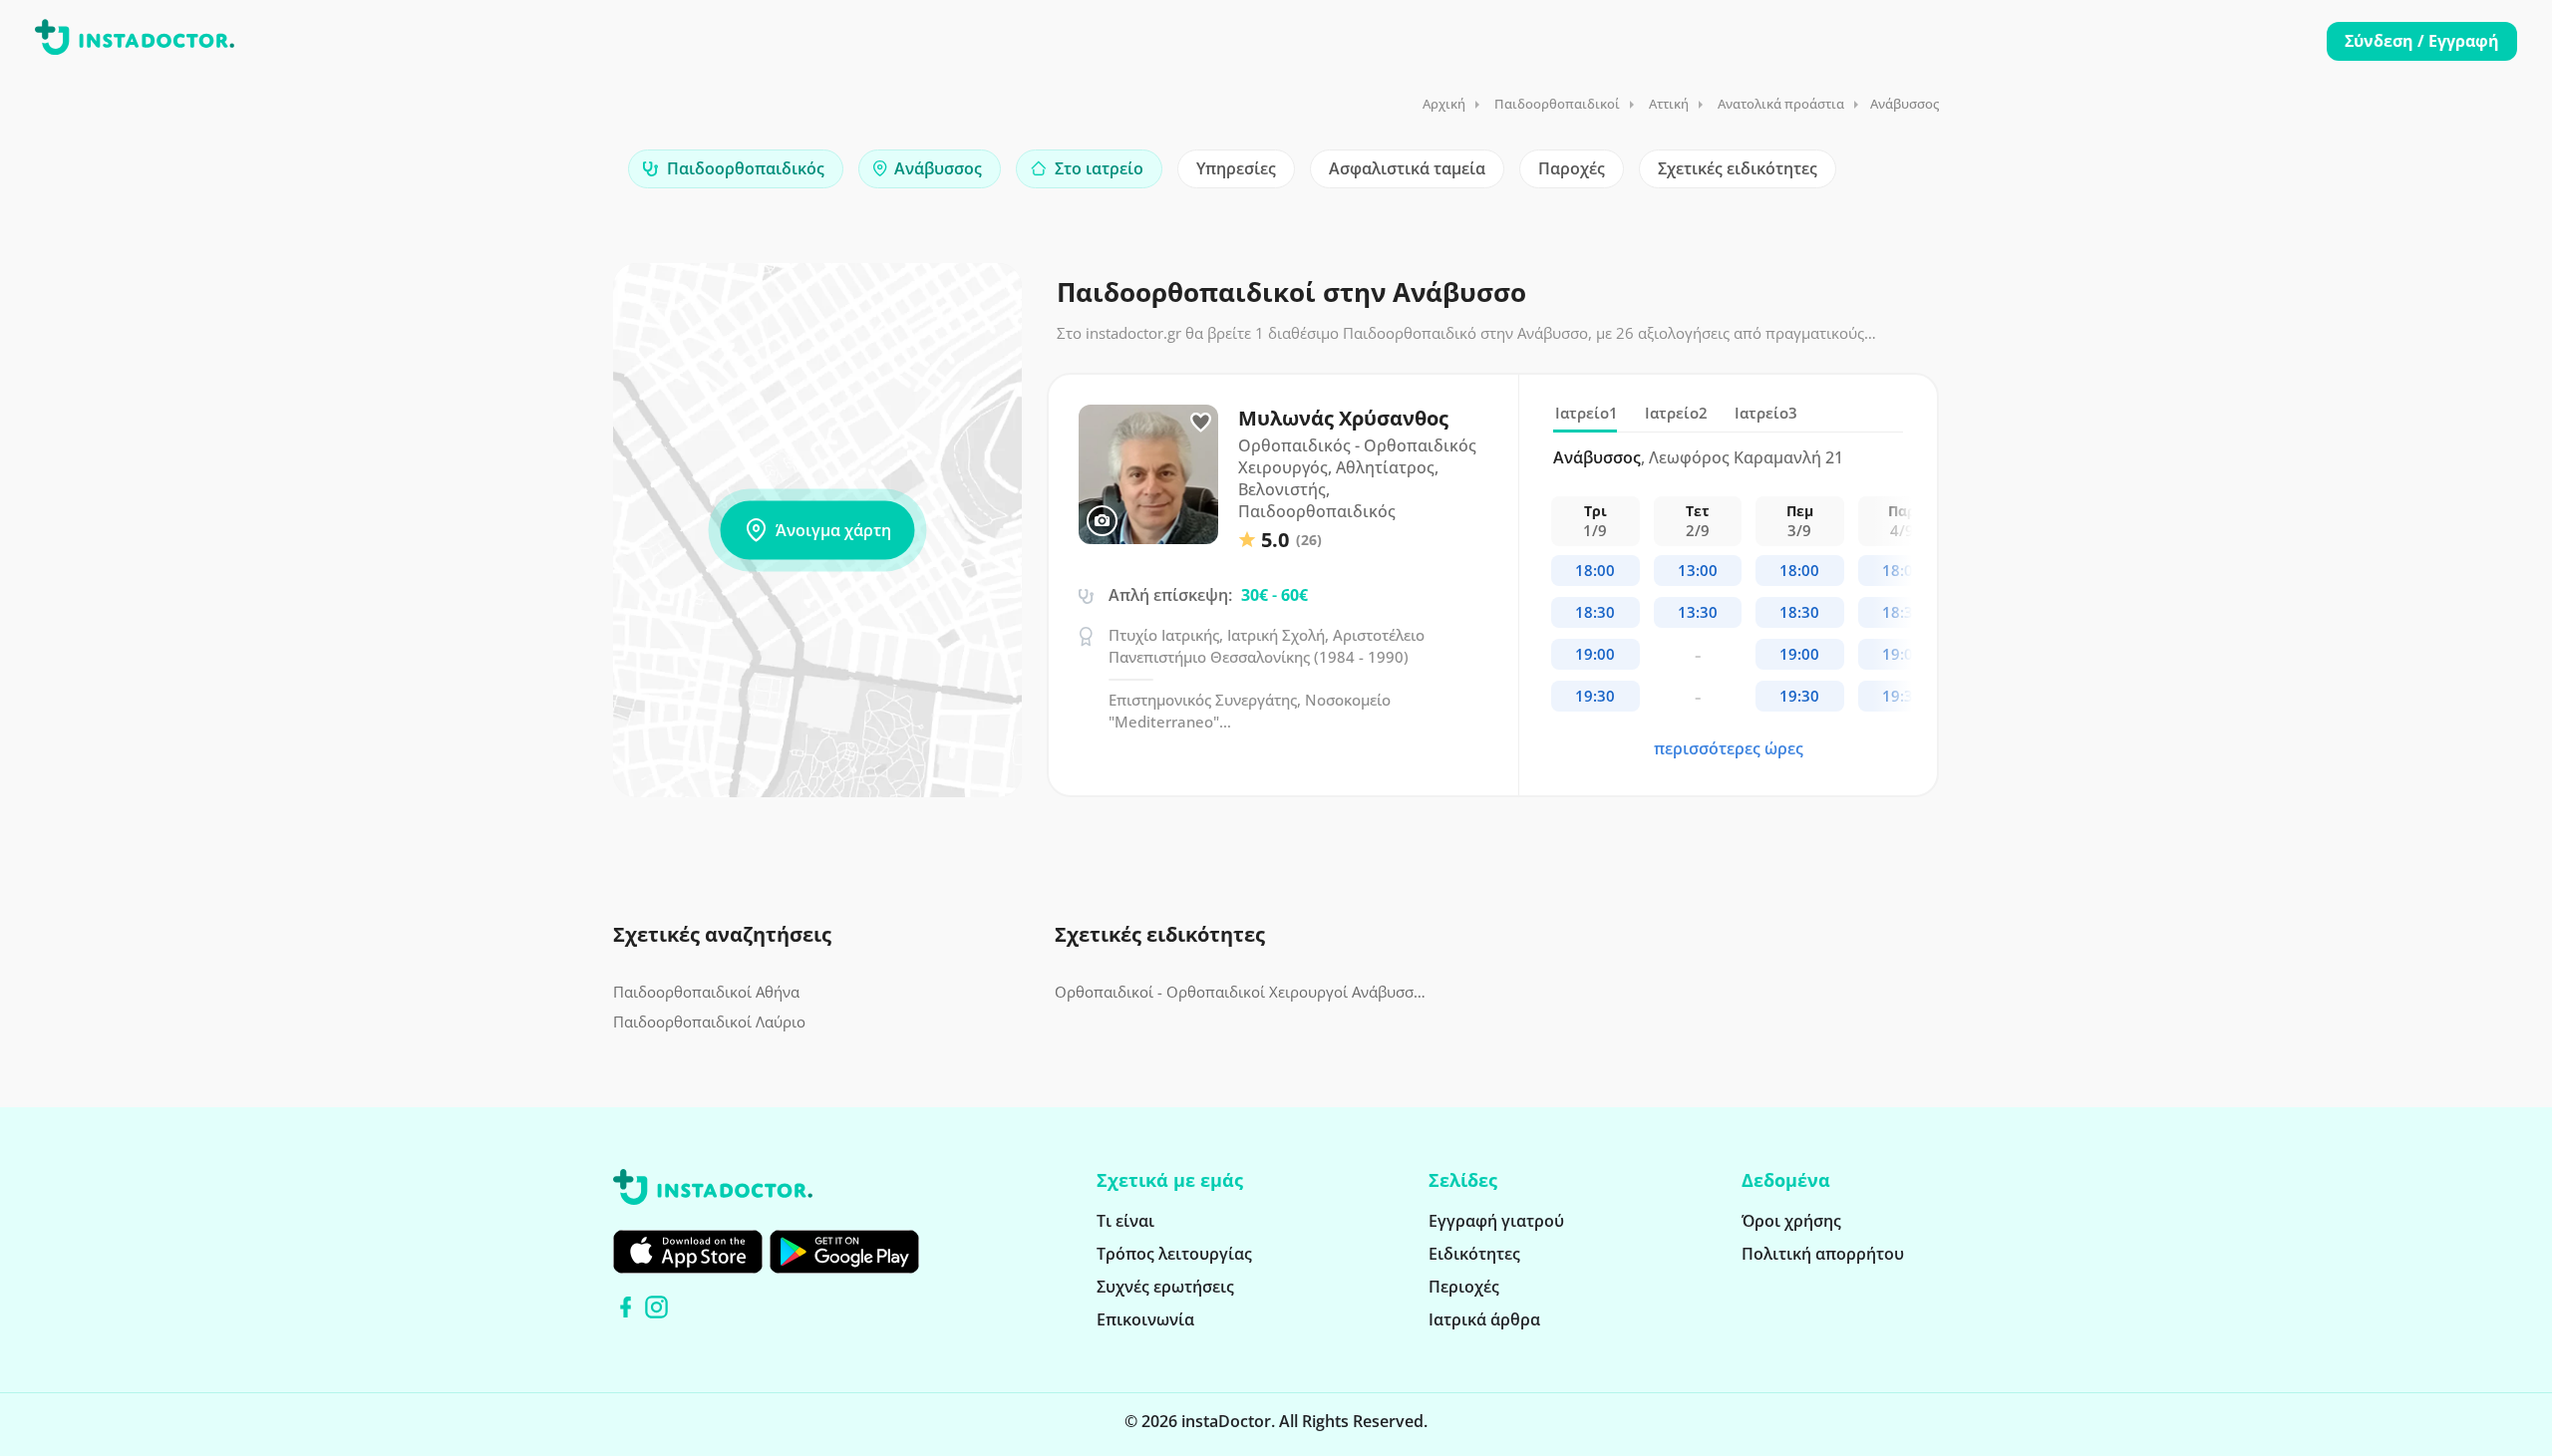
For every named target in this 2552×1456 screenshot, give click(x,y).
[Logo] (135, 41)
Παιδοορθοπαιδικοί (1557, 104)
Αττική (1669, 104)
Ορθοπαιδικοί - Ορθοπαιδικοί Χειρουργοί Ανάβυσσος (1241, 992)
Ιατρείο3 (1766, 413)
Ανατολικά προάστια (1781, 104)
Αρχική (1444, 104)
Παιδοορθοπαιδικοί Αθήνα (706, 992)
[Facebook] (626, 1307)
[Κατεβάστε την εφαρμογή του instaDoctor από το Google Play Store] (844, 1252)
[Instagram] (656, 1307)
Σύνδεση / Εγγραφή (2422, 41)
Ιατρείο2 (1676, 413)
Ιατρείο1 (1587, 413)
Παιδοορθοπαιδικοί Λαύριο (709, 1021)
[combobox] (736, 169)
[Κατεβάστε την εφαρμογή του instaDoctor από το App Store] (688, 1252)
